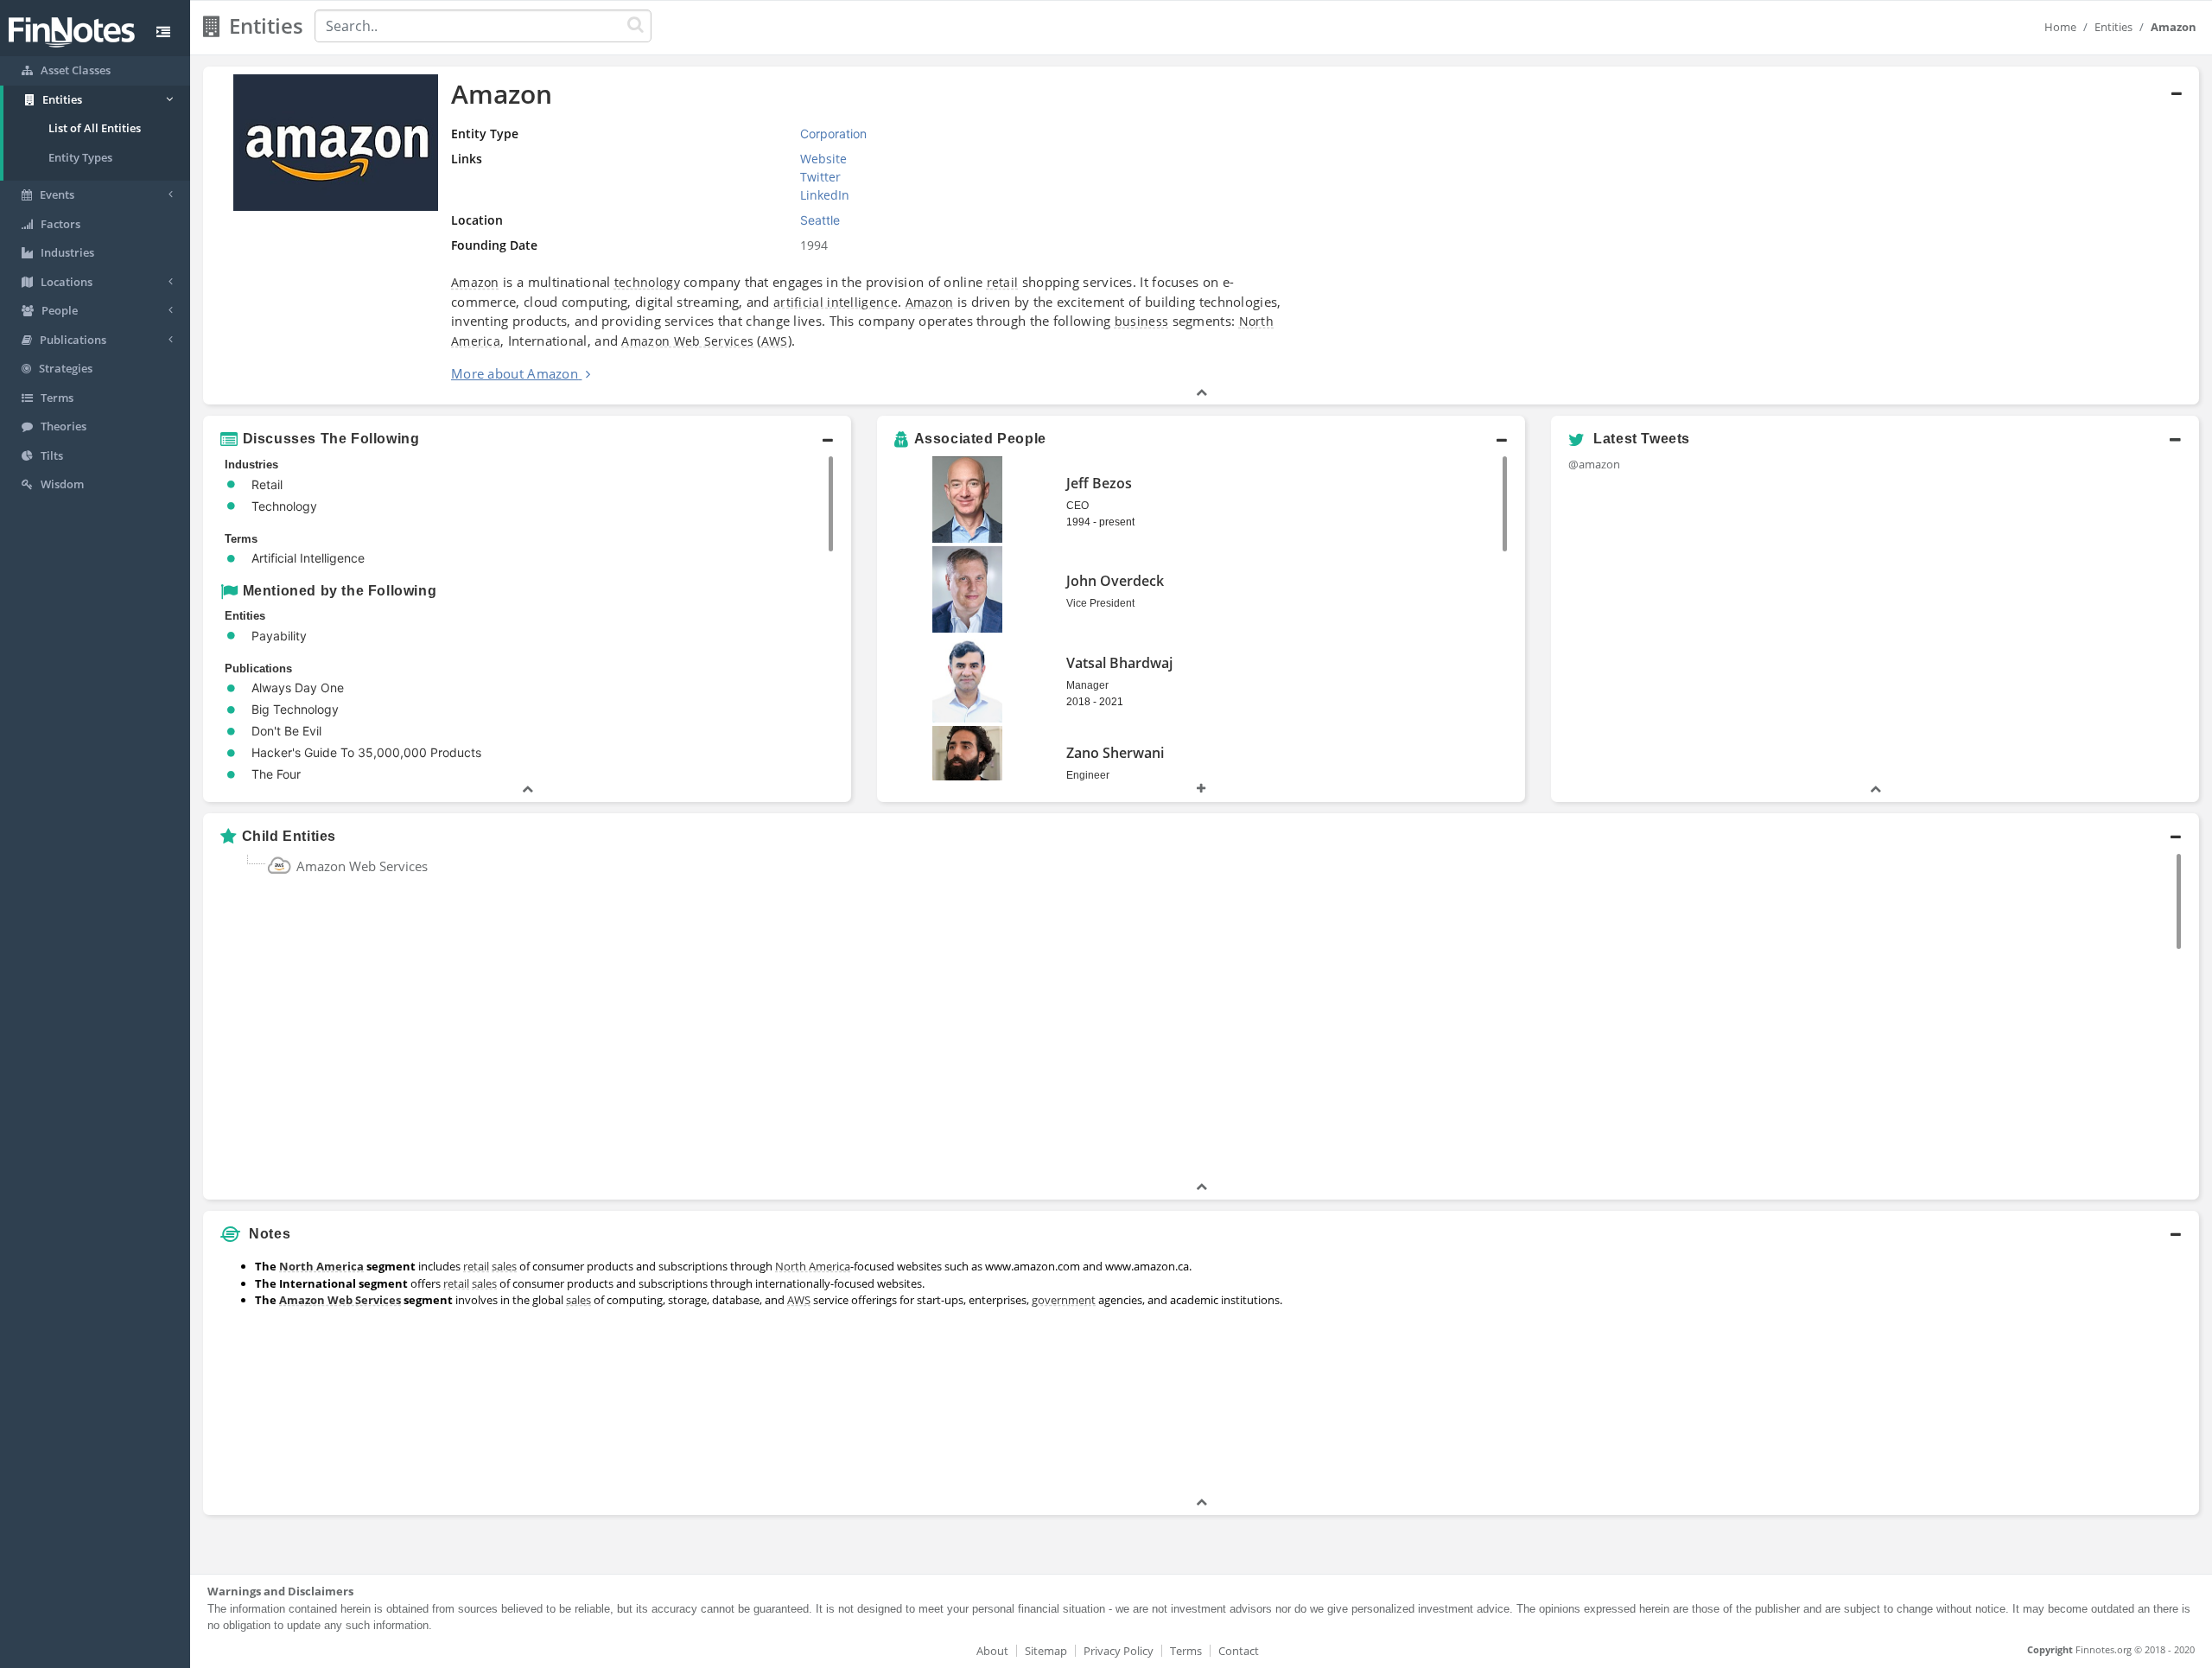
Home (2060, 27)
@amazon (1594, 464)
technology (647, 282)
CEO (1077, 506)
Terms (1186, 1651)
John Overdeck (1115, 581)
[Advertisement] (1946, 1372)
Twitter (820, 177)
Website (823, 159)
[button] (1201, 236)
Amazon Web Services (687, 341)
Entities (2113, 27)
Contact (1239, 1651)
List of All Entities (95, 128)
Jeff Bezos (1099, 483)
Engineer (1088, 775)
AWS (775, 341)
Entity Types (80, 157)
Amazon (475, 282)
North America (321, 1266)
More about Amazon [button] (515, 373)
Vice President (1100, 603)
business (1141, 321)
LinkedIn (825, 195)
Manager (1087, 685)
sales (504, 1266)
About (992, 1651)
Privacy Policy (1119, 1651)
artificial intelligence (836, 302)
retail (1003, 282)
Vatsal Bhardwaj (1119, 663)
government (1064, 1300)
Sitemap (1046, 1651)
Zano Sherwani (1115, 753)
